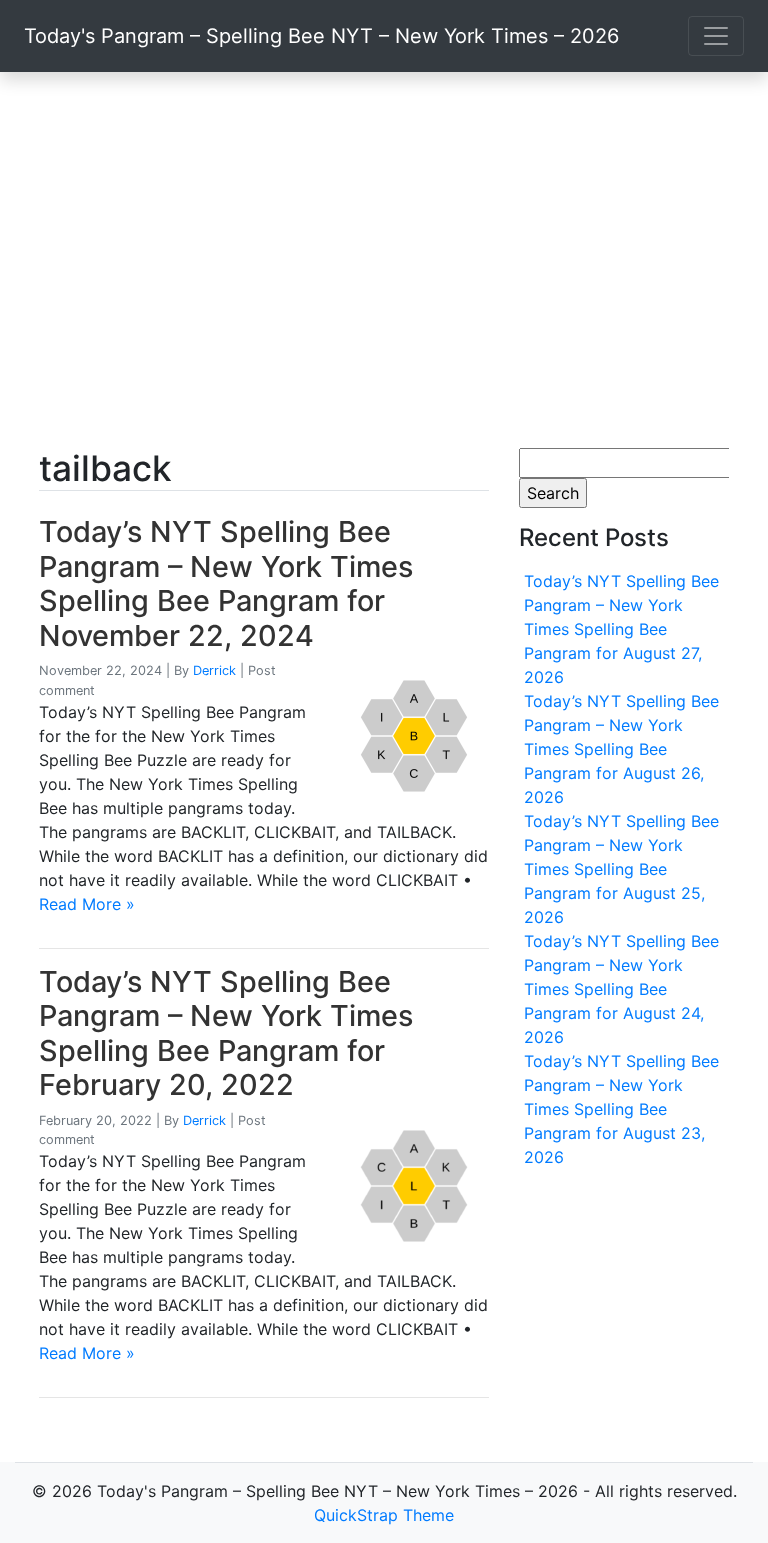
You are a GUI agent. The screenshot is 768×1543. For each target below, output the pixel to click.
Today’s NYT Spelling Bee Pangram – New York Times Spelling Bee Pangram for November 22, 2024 (226, 583)
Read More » (87, 904)
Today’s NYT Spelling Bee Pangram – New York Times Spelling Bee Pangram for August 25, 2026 (621, 869)
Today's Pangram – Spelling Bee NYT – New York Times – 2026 (321, 36)
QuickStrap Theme (384, 1515)
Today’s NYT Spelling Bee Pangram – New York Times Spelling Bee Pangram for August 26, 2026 (621, 749)
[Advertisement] (384, 260)
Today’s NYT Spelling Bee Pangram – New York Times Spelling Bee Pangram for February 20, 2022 (226, 1033)
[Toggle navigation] (716, 36)
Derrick (214, 670)
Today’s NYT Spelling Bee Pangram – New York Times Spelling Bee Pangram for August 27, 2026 (621, 629)
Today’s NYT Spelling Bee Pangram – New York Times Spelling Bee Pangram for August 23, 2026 (621, 1109)
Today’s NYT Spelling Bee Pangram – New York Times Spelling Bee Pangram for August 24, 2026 (621, 989)
